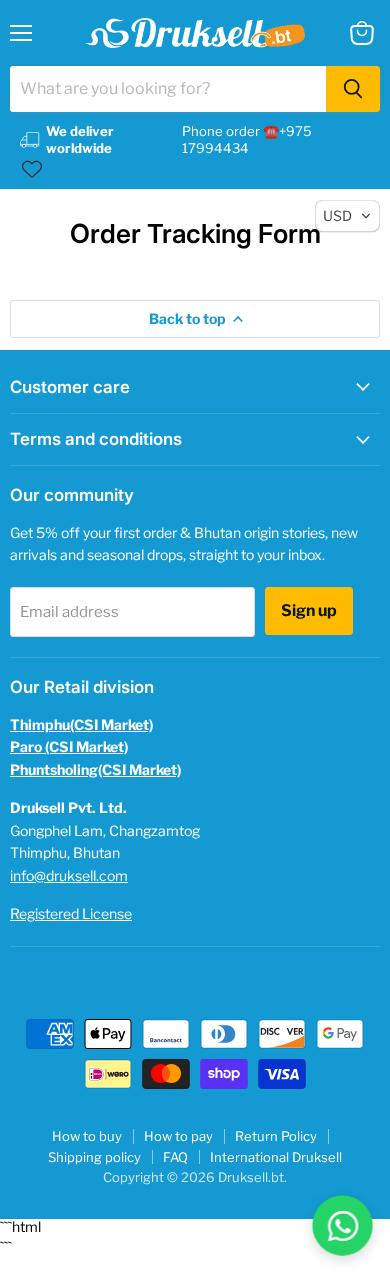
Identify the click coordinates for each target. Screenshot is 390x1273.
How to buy (87, 1136)
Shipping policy (94, 1157)
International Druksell (276, 1157)
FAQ (175, 1157)
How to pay (178, 1136)
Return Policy (276, 1136)
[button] (347, 216)
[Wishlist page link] (32, 169)
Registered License (71, 913)
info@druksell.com (69, 875)
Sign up (309, 610)
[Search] (353, 89)
